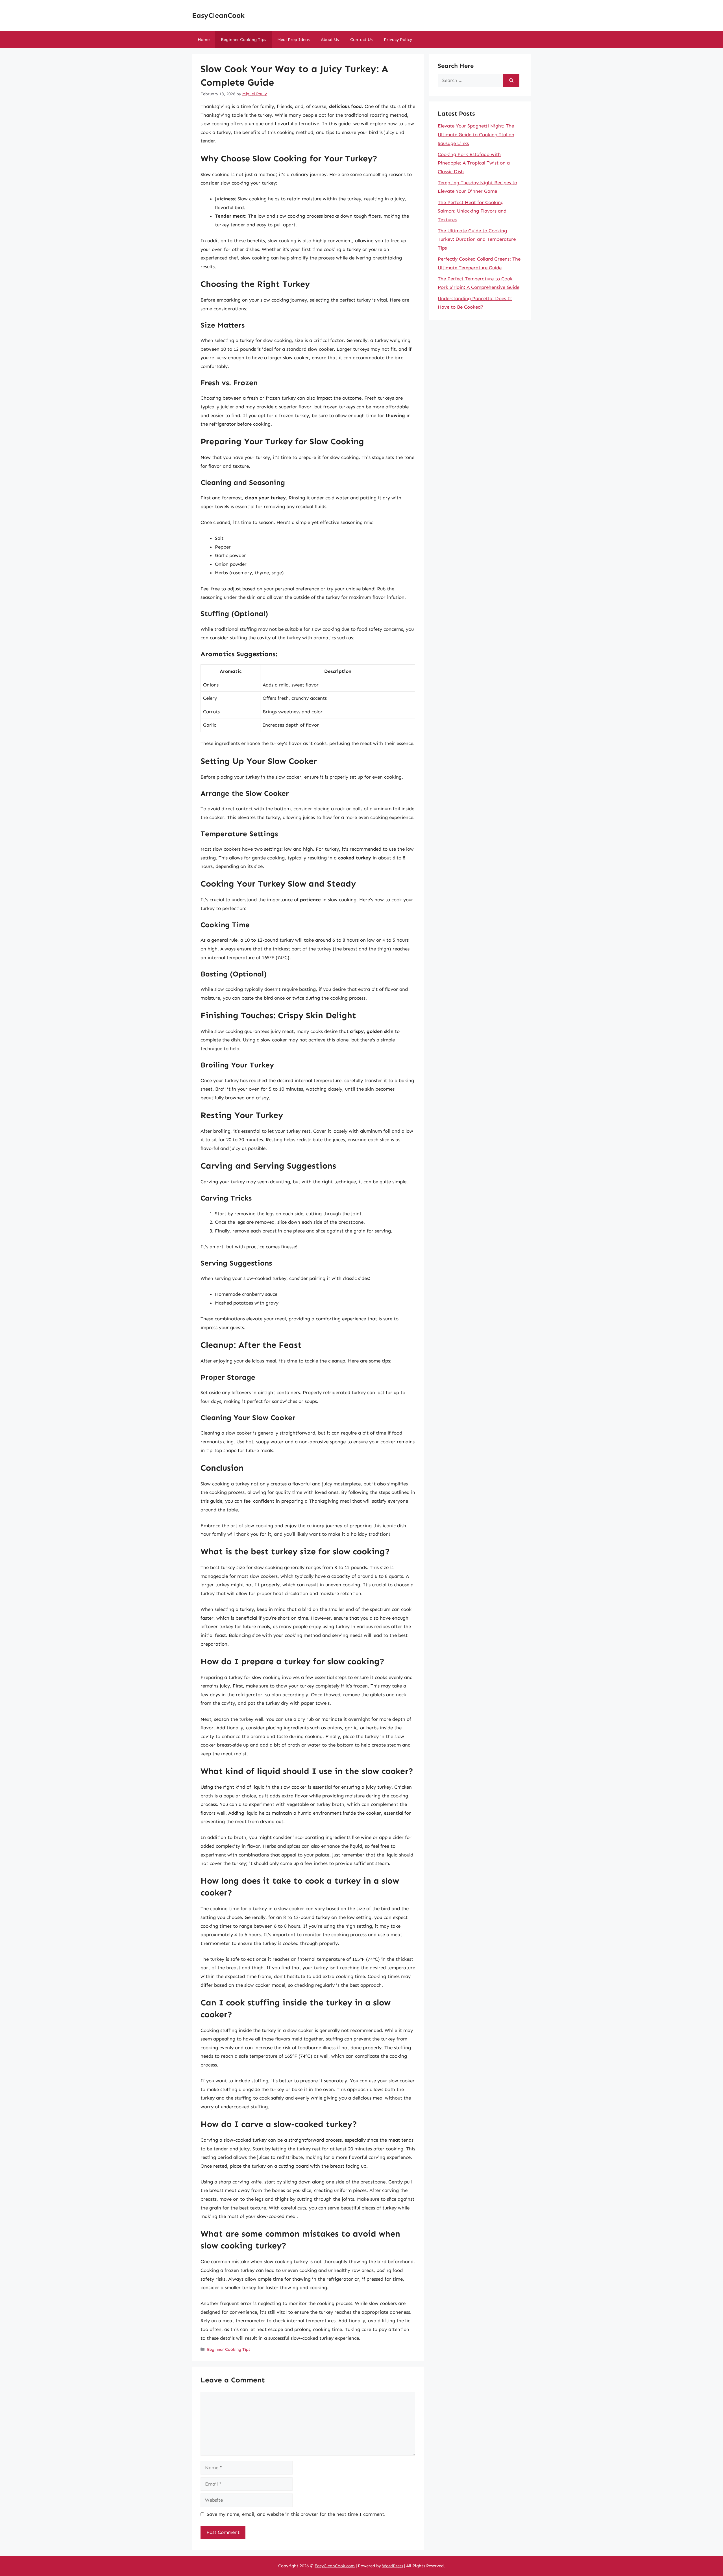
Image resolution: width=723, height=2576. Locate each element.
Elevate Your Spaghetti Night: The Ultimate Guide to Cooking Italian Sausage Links (476, 134)
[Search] (511, 81)
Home (204, 40)
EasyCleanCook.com (335, 2566)
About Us (330, 40)
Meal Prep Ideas (293, 40)
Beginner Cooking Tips (243, 40)
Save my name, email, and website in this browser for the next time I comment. (296, 2514)
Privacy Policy (398, 40)
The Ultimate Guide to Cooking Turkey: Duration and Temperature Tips (477, 239)
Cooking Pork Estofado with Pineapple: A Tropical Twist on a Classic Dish (474, 163)
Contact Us (361, 40)
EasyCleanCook (218, 16)
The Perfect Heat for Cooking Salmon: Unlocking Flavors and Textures (472, 211)
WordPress (393, 2566)
